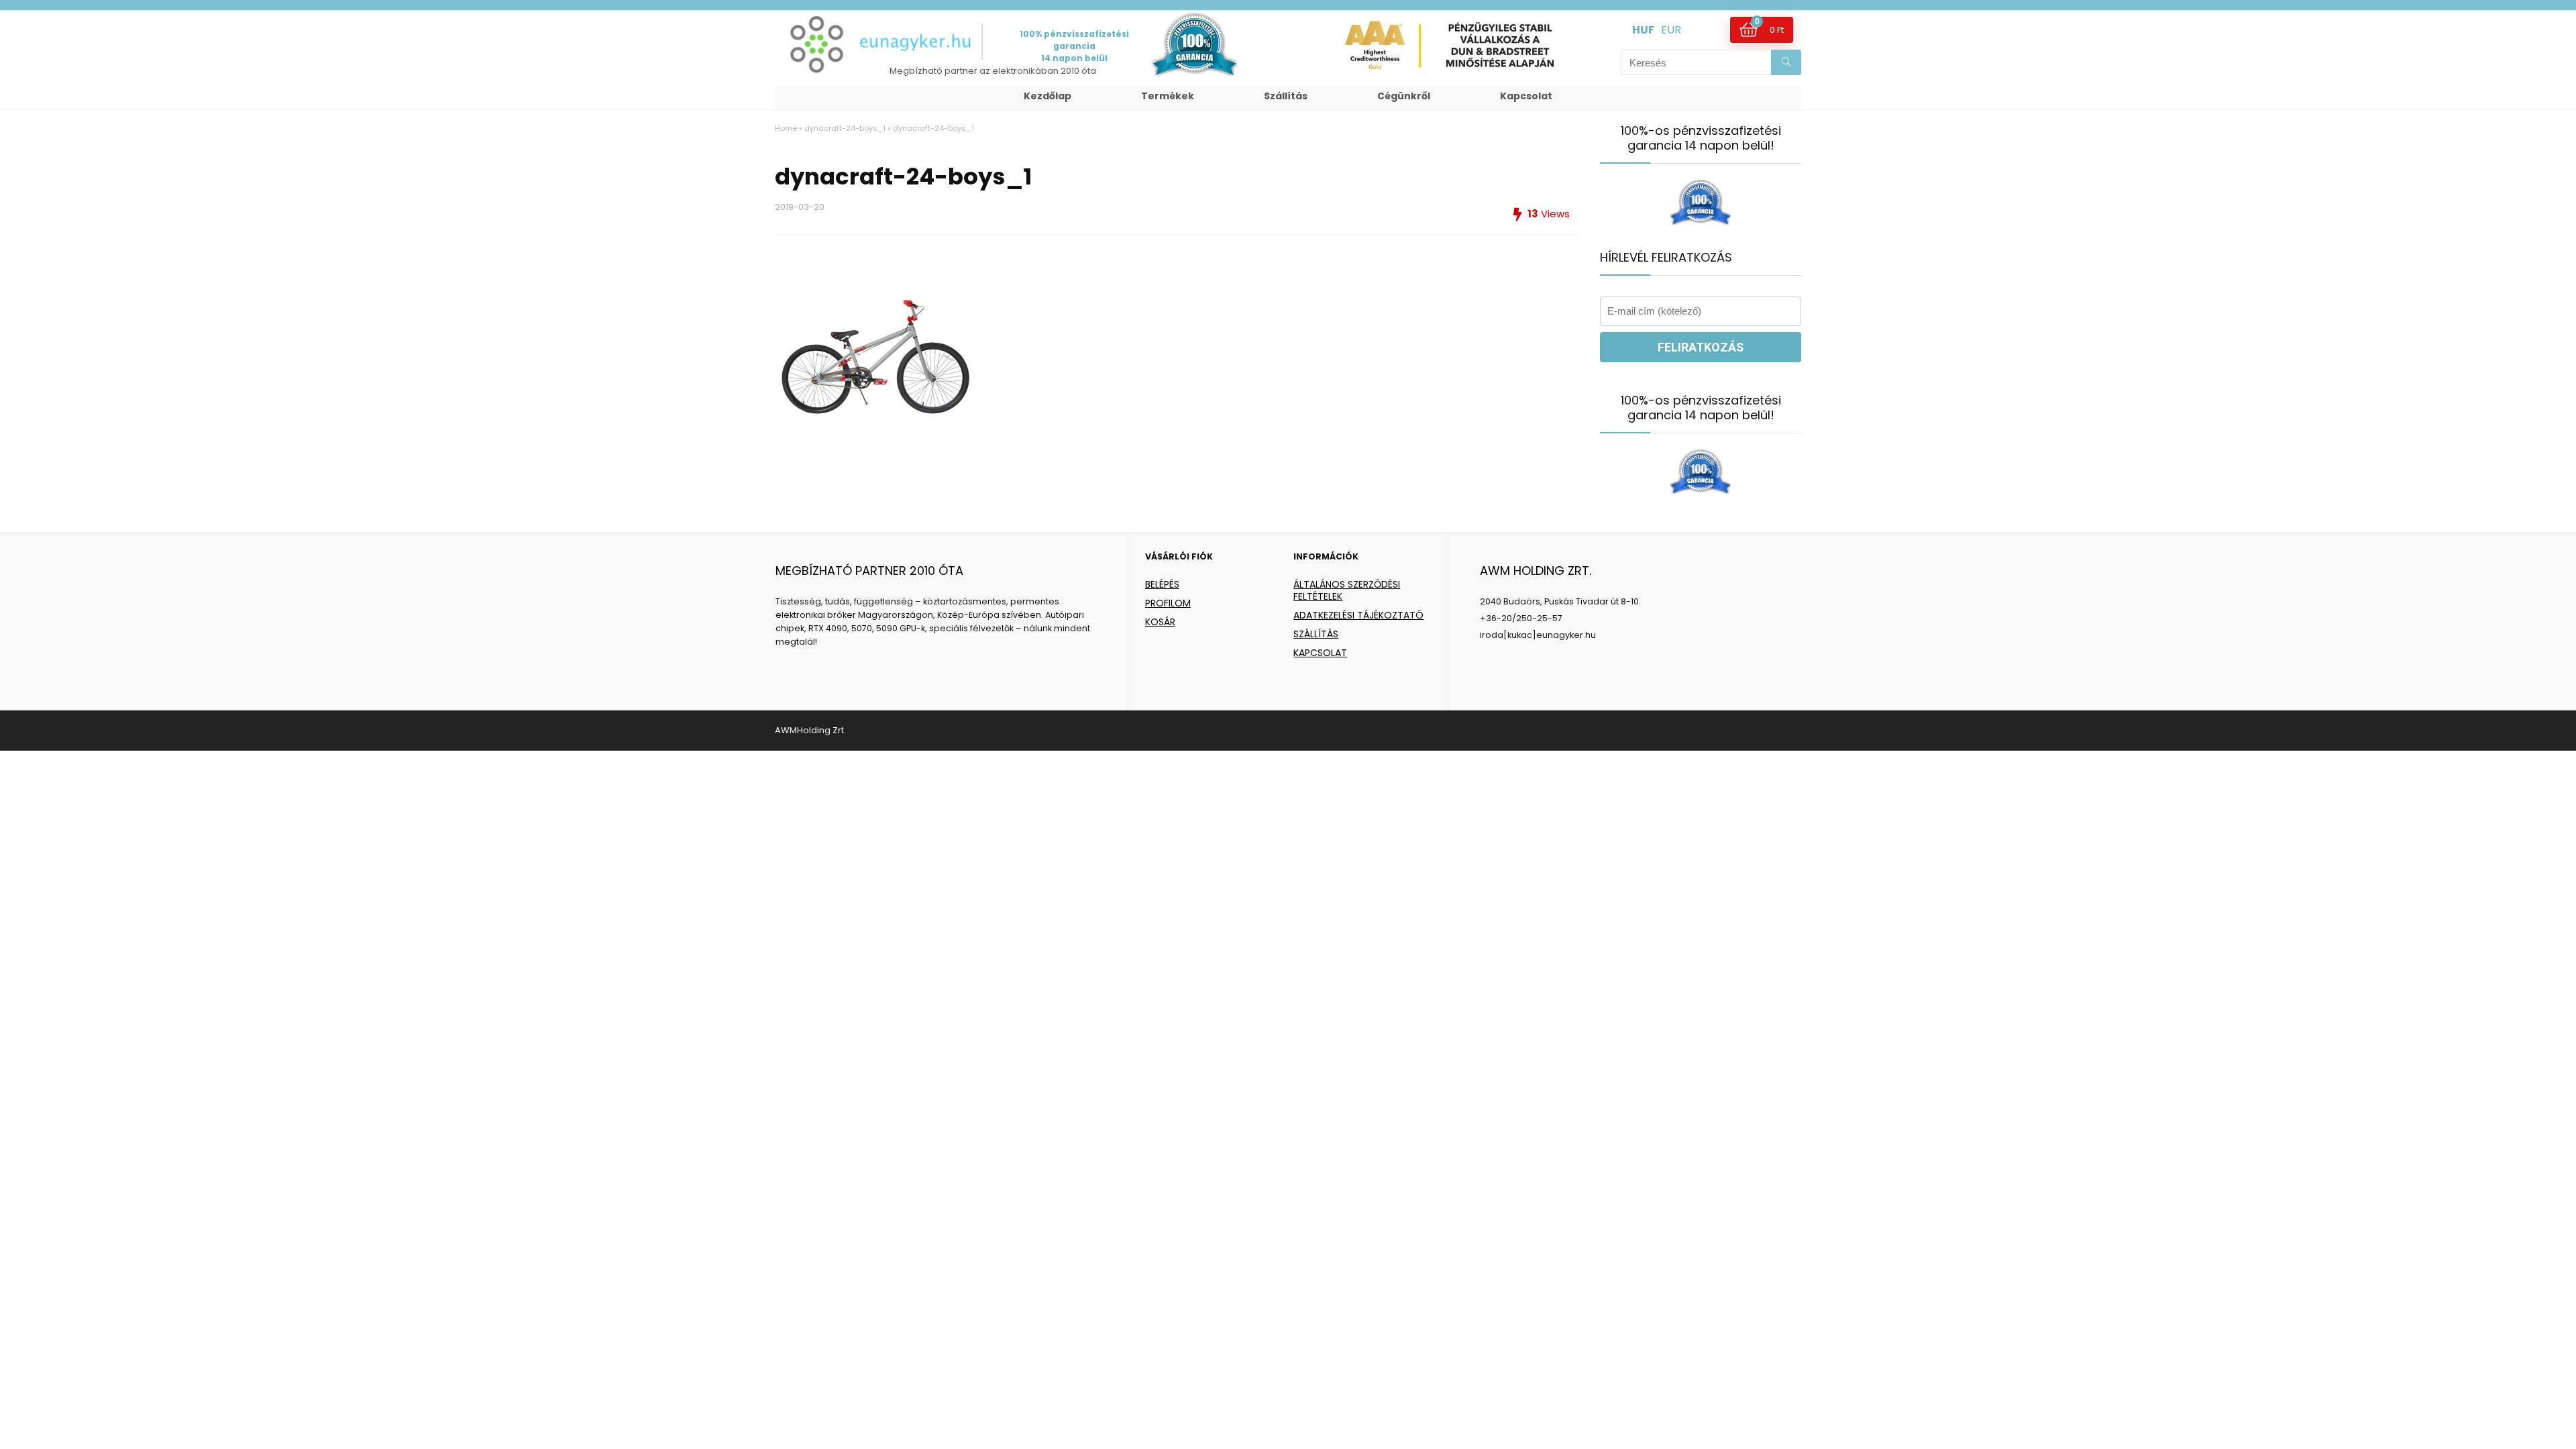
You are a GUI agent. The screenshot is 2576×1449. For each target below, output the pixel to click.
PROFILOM (1168, 603)
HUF (1643, 30)
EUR (1671, 30)
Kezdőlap (1048, 96)
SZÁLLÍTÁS (1316, 634)
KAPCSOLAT (1320, 653)
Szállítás (1286, 96)
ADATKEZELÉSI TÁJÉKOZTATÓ (1358, 615)
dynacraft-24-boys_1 (845, 128)
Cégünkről (1404, 96)
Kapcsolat (1526, 96)
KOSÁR (1160, 622)
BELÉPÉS (1162, 584)
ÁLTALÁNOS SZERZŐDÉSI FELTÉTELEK (1347, 590)
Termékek (1168, 96)
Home (786, 128)
